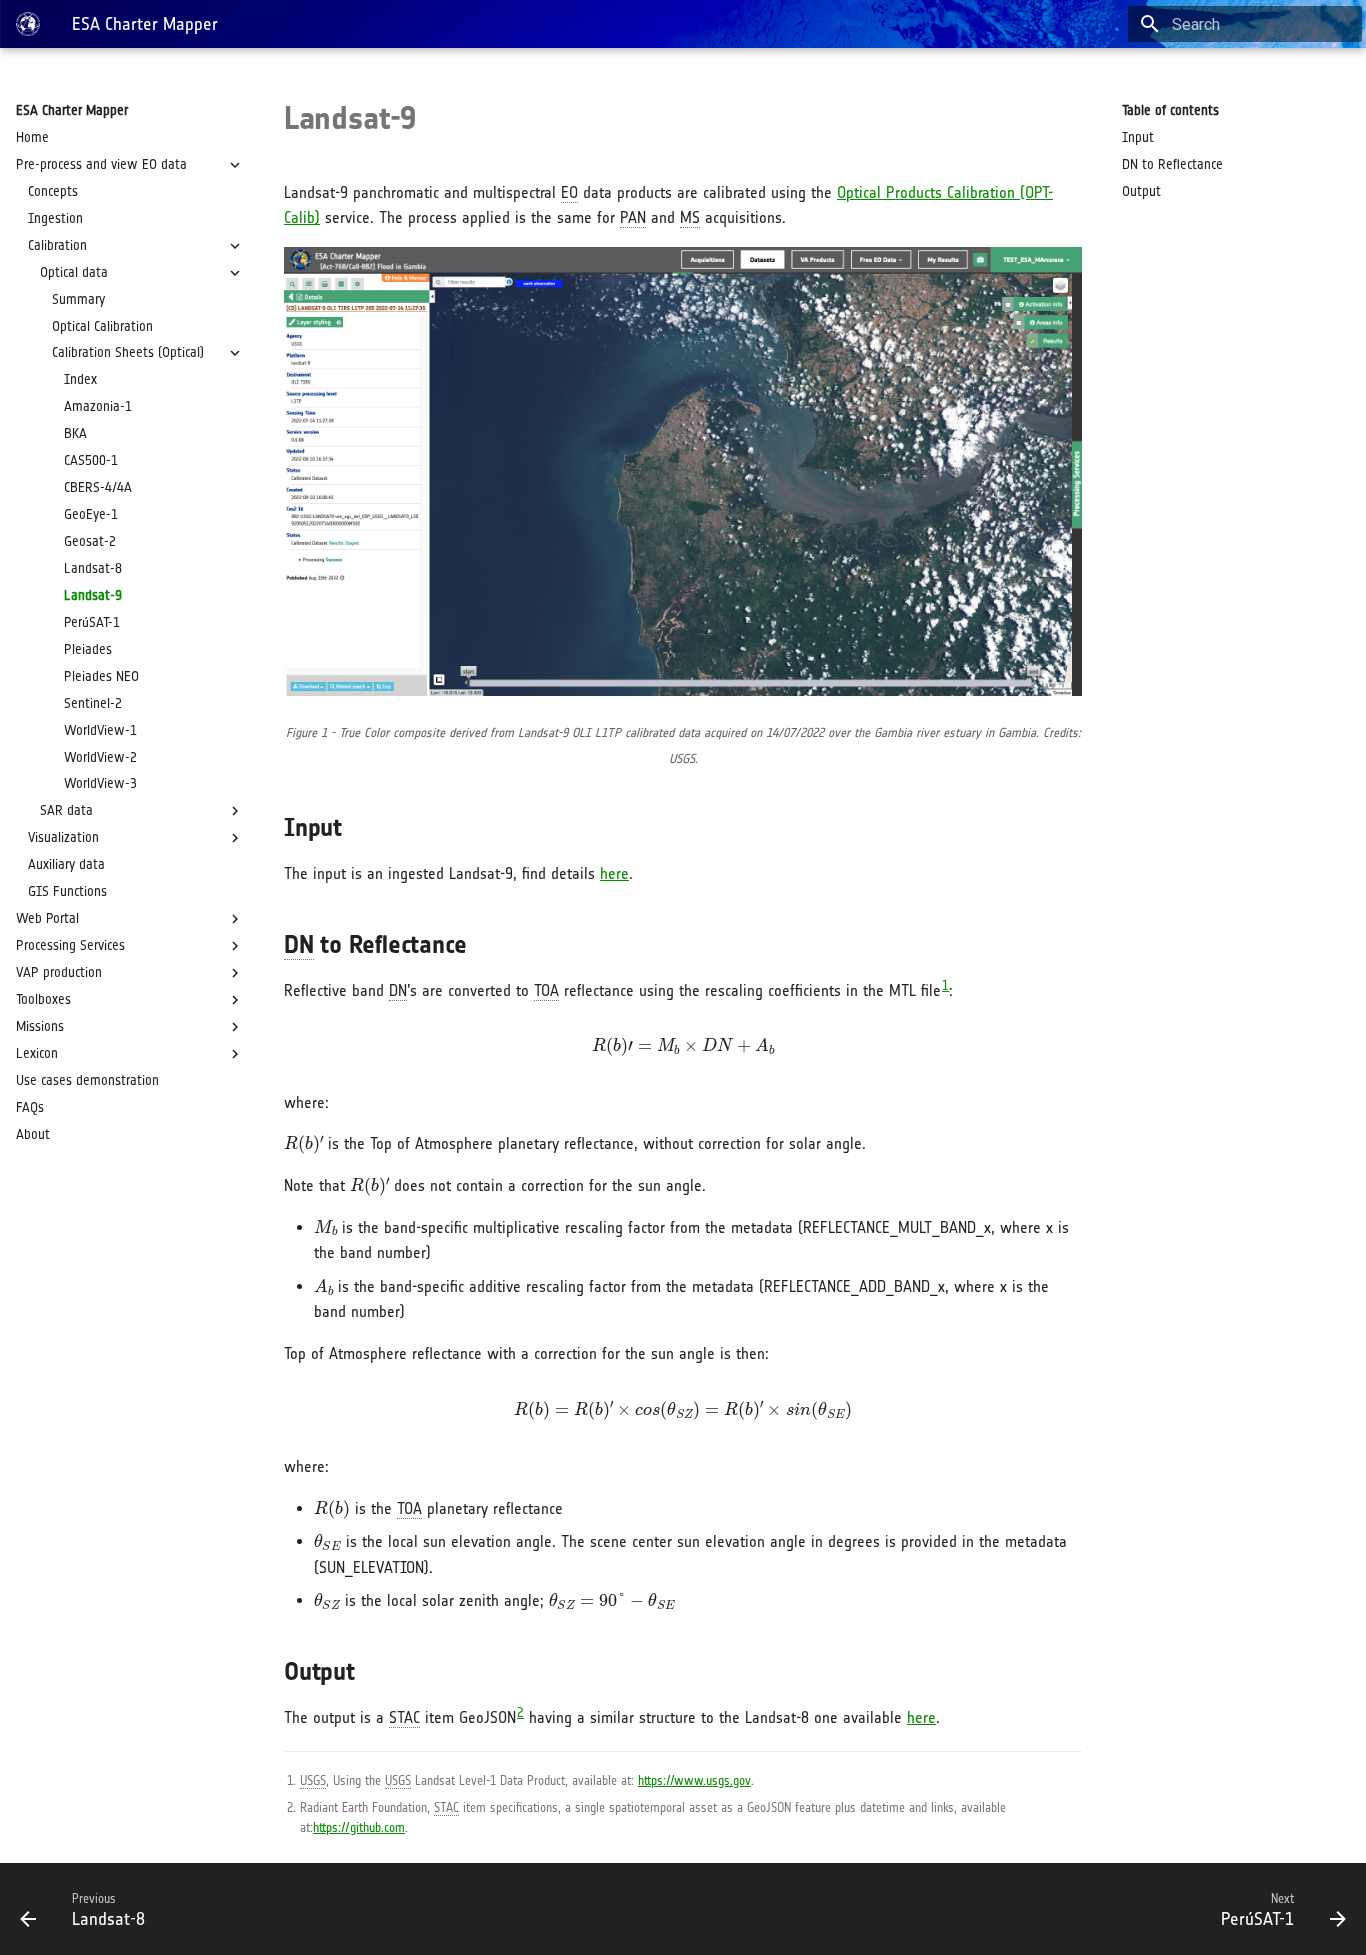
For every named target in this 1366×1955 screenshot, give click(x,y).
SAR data (66, 810)
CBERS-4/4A (98, 487)
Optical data (74, 272)
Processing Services (70, 945)
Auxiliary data (66, 864)
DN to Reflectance (1172, 164)
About (33, 1134)
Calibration (57, 245)
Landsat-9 (93, 595)
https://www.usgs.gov (694, 1780)
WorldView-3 (100, 783)
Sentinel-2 (93, 703)
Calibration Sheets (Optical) (128, 352)
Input (1138, 137)
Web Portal (47, 918)
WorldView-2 (100, 757)
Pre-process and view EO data (101, 164)
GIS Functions (67, 891)
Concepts (53, 191)
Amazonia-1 (98, 406)
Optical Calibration (102, 326)
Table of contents (1170, 110)
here (614, 873)
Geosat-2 (90, 541)
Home (32, 137)
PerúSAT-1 (92, 622)
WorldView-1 (100, 730)
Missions (40, 1026)
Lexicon (37, 1053)
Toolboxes (43, 999)
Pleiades (88, 649)
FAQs (30, 1107)
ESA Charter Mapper (72, 110)
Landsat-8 (93, 568)
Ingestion (55, 218)
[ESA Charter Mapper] (28, 24)
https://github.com (359, 1827)
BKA (75, 433)
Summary (78, 299)
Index (80, 379)
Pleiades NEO (101, 676)
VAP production (59, 972)
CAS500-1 (91, 460)
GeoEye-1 (91, 514)
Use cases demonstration (87, 1080)
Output (1141, 191)
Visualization (63, 837)
